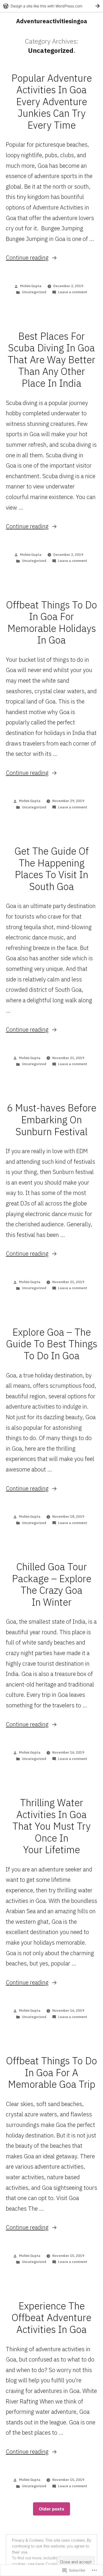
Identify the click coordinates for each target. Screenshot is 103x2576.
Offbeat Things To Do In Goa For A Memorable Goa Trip (51, 2072)
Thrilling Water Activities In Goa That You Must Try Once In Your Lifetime (51, 1826)
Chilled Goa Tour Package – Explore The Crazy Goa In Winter (52, 1584)
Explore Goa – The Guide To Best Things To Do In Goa (52, 1344)
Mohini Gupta (31, 286)
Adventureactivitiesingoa (52, 21)
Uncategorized (34, 292)
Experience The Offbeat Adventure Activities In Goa (51, 2318)
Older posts (51, 2509)
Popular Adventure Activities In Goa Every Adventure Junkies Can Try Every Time (52, 101)
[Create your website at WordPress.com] (51, 6)
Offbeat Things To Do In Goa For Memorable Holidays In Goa (51, 622)
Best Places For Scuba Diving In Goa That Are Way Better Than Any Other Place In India (51, 360)
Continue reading (27, 257)
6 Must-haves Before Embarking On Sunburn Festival (52, 1119)
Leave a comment (73, 292)
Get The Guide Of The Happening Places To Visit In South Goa (52, 869)
